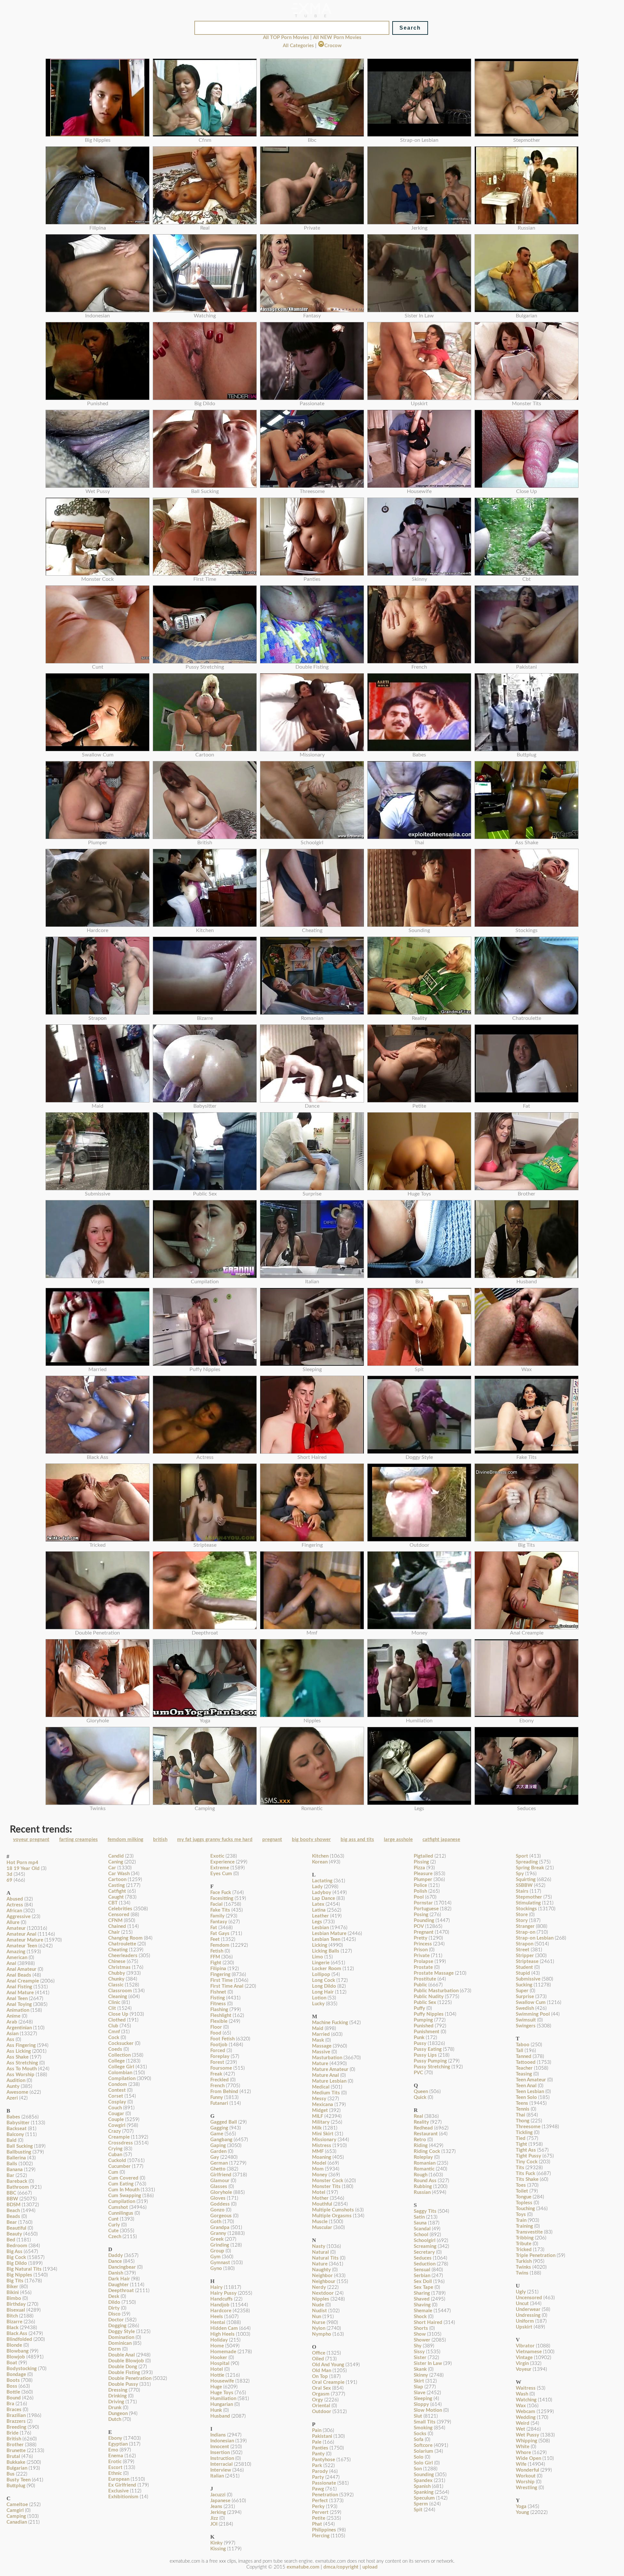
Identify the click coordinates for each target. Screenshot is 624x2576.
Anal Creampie (23, 1981)
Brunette (16, 2451)
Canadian (17, 2522)
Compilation (122, 2079)
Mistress (322, 2146)
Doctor (116, 2320)
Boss (12, 2386)
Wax (521, 2406)
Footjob (219, 2045)
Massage (322, 2046)
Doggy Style (122, 2332)
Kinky (216, 2543)
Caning (116, 1862)
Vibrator (525, 2346)
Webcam (526, 2412)
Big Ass (14, 2252)
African (14, 1911)
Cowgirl (117, 2125)
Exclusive (118, 2491)
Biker (12, 2287)
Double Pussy (123, 2384)
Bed (11, 2240)
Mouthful (322, 2204)
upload (370, 2567)
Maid (318, 2029)
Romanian (425, 2163)
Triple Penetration (536, 2256)
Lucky (318, 2004)
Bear (12, 2222)
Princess (423, 1944)
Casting (117, 1885)
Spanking (424, 2492)
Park (317, 2466)
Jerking (218, 2512)
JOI (214, 2524)
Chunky (116, 1979)
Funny (217, 2097)
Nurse (319, 2322)
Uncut (522, 2304)
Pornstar (423, 1903)
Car (112, 1868)
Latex (318, 1904)
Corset (116, 2096)
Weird (523, 2423)
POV (419, 1926)
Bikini (13, 2293)
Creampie (119, 2137)
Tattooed (526, 2062)
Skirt (419, 2381)
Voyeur (524, 2369)
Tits (520, 2168)
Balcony (15, 2135)
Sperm (421, 2504)
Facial (216, 1904)
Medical (321, 2087)
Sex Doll (423, 2282)
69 (9, 1880)
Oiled (318, 2359)
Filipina (218, 1969)
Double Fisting (124, 2373)
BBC (11, 2193)
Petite (319, 2518)
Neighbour (324, 2282)
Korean (320, 1862)
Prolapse (423, 1962)
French (217, 2086)
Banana (15, 2170)
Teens (522, 2103)
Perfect (320, 2501)
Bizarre (14, 2322)
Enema (116, 2456)
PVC (418, 2073)
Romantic (424, 2169)
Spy (520, 1874)
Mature (320, 2064)
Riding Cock (427, 2151)
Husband (220, 2416)
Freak (216, 2074)
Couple (116, 2120)
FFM (215, 1957)
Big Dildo (17, 2263)
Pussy (420, 2043)
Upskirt (524, 2327)
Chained (117, 1926)
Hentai (218, 2322)
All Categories (298, 46)
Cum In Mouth (124, 2190)
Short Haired (428, 2322)
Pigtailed (423, 1856)
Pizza (419, 1868)
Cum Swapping (125, 2196)
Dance (115, 2261)
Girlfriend (221, 2175)
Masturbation (327, 2058)
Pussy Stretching (432, 2067)
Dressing (118, 2390)
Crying (115, 2149)
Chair (114, 1932)
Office (319, 2353)
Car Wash (119, 1874)
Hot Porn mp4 (22, 1863)
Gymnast (220, 2263)
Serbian (422, 2276)
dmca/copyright (341, 2567)
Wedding (526, 2417)
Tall (520, 2051)
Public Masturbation (436, 1991)
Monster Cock (328, 2181)
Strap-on (526, 1932)
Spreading (527, 1862)
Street (523, 1950)
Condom (118, 2084)
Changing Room (125, 1938)
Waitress (526, 2388)
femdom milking (125, 1840)
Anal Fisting (19, 1987)
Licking (320, 1945)
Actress (15, 1905)
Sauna (420, 2223)
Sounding (424, 2475)
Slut (418, 2416)
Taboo (523, 2045)
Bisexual (16, 2310)
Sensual (422, 2270)
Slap (418, 2387)
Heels (217, 2317)
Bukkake (16, 2462)
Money (320, 2175)
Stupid (523, 1973)
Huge (216, 2387)
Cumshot (118, 2207)
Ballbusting (19, 2152)
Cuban (115, 2155)
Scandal (422, 2229)
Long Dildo (324, 1986)
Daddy (116, 2256)
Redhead (423, 2128)
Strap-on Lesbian (535, 1938)
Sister (420, 2358)
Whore (523, 2453)
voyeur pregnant (31, 1840)
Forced (218, 2051)
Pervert (320, 2512)
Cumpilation (122, 2202)
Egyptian (118, 2444)
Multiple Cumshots (333, 2210)
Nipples (321, 2299)
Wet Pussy (527, 2435)
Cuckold (117, 2161)
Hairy (216, 2287)
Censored (119, 1915)
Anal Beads (19, 1975)
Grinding (220, 2245)
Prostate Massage (434, 1973)
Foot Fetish (222, 2039)
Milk (317, 2128)
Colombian (120, 2073)
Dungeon (118, 2414)
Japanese (220, 2501)
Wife (521, 2464)
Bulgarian (17, 2468)
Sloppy (421, 2404)
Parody (320, 2471)
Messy (319, 2099)
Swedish (525, 2008)
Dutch (115, 2419)
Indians (218, 2435)
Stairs (522, 1891)
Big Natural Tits (24, 2269)
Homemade (223, 2352)
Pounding (424, 1921)
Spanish (422, 2486)
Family (217, 1916)
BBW (12, 2199)
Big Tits (15, 2281)
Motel (319, 2192)
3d (9, 1874)
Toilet (522, 2191)
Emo (113, 2450)
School (421, 2235)
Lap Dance (324, 1898)
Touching (525, 2209)
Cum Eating (121, 2184)
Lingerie (321, 1963)
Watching (526, 2400)
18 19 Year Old (23, 1869)
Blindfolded (19, 2339)
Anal (11, 1963)
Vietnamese (529, 2352)
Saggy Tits (425, 2211)
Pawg (318, 2489)
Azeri (12, 2098)
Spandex (423, 2481)
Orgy (318, 2400)
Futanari (219, 2103)
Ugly (521, 2292)
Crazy (115, 2131)
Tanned (524, 2056)
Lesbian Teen (326, 1939)
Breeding (16, 2427)
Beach (13, 2211)
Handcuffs (221, 2299)
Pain (317, 2430)
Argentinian (19, 2028)
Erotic (115, 2462)
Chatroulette (122, 1944)
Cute (113, 2231)
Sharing (422, 2293)
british (160, 1840)
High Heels (222, 2334)
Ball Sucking (20, 2146)
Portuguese (426, 1909)
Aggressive (19, 1917)
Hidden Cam (224, 2328)
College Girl (121, 2067)
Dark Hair (119, 2279)
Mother (320, 2198)
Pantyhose (324, 2460)
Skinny (421, 2375)
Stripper (525, 1956)
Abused (15, 1899)
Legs (317, 1922)
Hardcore (221, 2311)
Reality (421, 2122)
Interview (221, 2470)
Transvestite (529, 2232)
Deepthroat (121, 2291)
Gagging (219, 2128)
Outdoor (322, 2412)
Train (521, 2220)
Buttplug (16, 2486)
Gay (215, 2157)
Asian (13, 2034)
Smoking (423, 2428)
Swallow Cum (531, 2002)
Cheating (118, 1950)
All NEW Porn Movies (337, 38)
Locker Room (327, 1969)
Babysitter (18, 2123)
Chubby (117, 1973)
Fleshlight (221, 2015)
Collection (119, 2055)
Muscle (320, 2222)
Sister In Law (428, 2363)
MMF (318, 2151)
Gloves (218, 2198)
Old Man (322, 2371)
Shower (422, 2340)
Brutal (13, 2456)
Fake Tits (220, 1910)
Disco (114, 2314)
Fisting (218, 1998)
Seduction (425, 2264)
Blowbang (18, 2351)
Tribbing (525, 2238)
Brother (15, 2445)
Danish (116, 2273)
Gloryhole (221, 2192)
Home (217, 2346)
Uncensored (529, 2298)
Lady (317, 1887)
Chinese (117, 1962)
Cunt (113, 2219)
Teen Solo (526, 2097)
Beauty (14, 2234)
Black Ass (17, 2334)
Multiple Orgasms (332, 2216)
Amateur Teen (22, 1946)
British (14, 2439)
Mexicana (323, 2105)
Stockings (526, 1909)
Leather (320, 1916)
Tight (521, 2144)
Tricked (524, 2250)
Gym (215, 2257)
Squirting (526, 1880)
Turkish (524, 2261)
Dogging (117, 2326)
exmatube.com (303, 2567)
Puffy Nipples (429, 2014)
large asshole (398, 1840)
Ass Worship (20, 2075)
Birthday (16, 2304)
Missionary (324, 2140)
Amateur (16, 1928)
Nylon (319, 2328)
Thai (520, 2115)
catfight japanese (441, 1840)
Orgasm (321, 2394)
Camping (16, 2516)
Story (522, 1921)
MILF (318, 2116)
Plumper (423, 1880)
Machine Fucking (330, 2023)
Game (217, 2134)
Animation (18, 2010)
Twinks (523, 2267)
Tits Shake (527, 2179)
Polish (420, 1891)
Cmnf (114, 2032)
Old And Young (328, 2365)
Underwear (528, 2309)
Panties (320, 2448)
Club (113, 2026)
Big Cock (16, 2257)
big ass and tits (357, 1840)
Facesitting (222, 1898)
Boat (12, 2363)
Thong (523, 2121)
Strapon (525, 1944)
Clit (112, 2008)
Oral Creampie (328, 2382)
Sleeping (423, 2399)
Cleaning (118, 1997)
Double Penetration (130, 2378)
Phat (317, 2524)
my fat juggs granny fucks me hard (215, 1840)
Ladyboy (322, 1893)
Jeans (216, 2507)
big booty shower (311, 1840)
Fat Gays (220, 1934)
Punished (424, 2026)
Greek (217, 2239)
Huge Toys (222, 2393)
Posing (421, 1915)
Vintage (524, 2358)
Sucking (524, 1985)
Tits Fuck (526, 2174)
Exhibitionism (123, 2497)
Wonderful (527, 2470)
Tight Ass (526, 2150)
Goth (216, 2222)
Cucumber (119, 2166)
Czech (115, 2237)
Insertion (220, 2453)
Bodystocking (22, 2369)
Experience (222, 1862)
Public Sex (425, 2002)
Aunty (13, 2086)
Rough (421, 2175)
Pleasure (423, 1874)
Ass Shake (18, 2057)
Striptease (527, 1962)
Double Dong (123, 2367)
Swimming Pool (533, 2014)
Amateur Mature (25, 1940)
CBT (113, 1903)
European (119, 2479)
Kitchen (320, 1856)
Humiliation (223, 2399)
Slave (420, 2393)
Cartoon (117, 1880)
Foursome (221, 2068)
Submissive (528, 1979)
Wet (520, 2429)
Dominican (120, 2343)
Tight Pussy (528, 2156)
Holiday (219, 2340)
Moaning (322, 2157)
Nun (317, 2317)
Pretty (421, 1938)
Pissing (421, 1862)
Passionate (324, 2483)
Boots (13, 2380)
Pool (419, 1897)
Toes (521, 2185)
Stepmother (529, 1897)
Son (418, 2469)
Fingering (220, 1975)
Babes (13, 2117)
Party (318, 2477)
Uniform (525, 2321)
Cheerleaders (123, 1956)
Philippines (324, 2530)
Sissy (419, 2352)
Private (422, 1956)
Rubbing (423, 2187)
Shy (418, 2346)
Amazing (16, 1952)
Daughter (118, 2285)
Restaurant (426, 2134)
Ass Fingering (21, 2045)
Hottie (217, 2375)
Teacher (524, 2068)
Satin (419, 2217)
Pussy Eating (428, 2049)
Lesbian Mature (329, 1934)
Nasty (319, 2246)
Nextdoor (323, 2293)
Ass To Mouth (22, 2069)
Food (216, 2033)
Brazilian (16, 2416)
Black (13, 2328)
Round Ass (425, 2181)
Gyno (216, 2269)
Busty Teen (19, 2480)
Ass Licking (19, 2051)
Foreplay (220, 2056)
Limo (318, 1957)
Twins (522, 2273)
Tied (521, 2138)
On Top (320, 2376)
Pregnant (424, 1932)
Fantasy (219, 1922)
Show (420, 2334)
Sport (522, 1856)
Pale (317, 2442)
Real (418, 2116)
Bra (10, 2404)
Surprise (525, 1997)
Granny (218, 2233)
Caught (116, 1897)
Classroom (120, 1991)
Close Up (118, 2014)
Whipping (526, 2441)
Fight (216, 1963)
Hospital (220, 2363)
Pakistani (322, 2436)
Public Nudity (429, 1997)
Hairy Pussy (223, 2293)
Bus (11, 2474)
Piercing (321, 2536)
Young (522, 2512)
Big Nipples (19, 2275)
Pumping (423, 2020)
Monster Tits (326, 2187)
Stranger (525, 1926)
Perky (318, 2507)
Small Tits (425, 2422)
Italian (217, 2476)
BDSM (13, 2205)
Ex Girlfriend (122, 2485)
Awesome (17, 2092)
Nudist (319, 2311)
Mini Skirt (323, 2134)
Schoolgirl (425, 2241)
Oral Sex (321, 2388)
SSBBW (524, 1885)
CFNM (115, 1921)
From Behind (224, 2092)
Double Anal (122, 2355)
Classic (116, 1985)
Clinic (114, 2002)
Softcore (423, 2445)
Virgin (522, 2363)
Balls (12, 2164)
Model (319, 2163)
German (219, 2163)
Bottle (13, 2392)
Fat (214, 1928)
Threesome (528, 2127)
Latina (319, 1910)
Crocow (333, 46)
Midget (320, 2110)
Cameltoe (17, 2505)
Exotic (217, 1856)
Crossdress (121, 2143)
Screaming (425, 2246)
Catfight (117, 1891)
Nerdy (319, 2287)
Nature (320, 2264)
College (117, 2061)
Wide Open (528, 2458)
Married (321, 2034)
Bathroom (18, 2187)
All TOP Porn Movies (286, 38)
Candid (116, 1856)
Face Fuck (221, 1893)
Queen (421, 2092)
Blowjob (16, 2357)
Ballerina (16, 2158)
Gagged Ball (224, 2122)
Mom (318, 2169)
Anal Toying (19, 2004)
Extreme (220, 1868)
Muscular (322, 2228)
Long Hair (323, 1992)
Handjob (220, 2305)
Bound (14, 2398)
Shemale (423, 2311)
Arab (12, 2022)
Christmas (119, 1967)
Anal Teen (17, 1999)
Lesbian (320, 1928)
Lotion (319, 1998)
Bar (10, 2176)
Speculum (424, 2498)
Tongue (524, 2197)
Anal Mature (20, 1993)
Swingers (526, 2026)
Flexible (219, 2021)
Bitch (12, 2316)
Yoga (521, 2507)
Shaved (422, 2299)
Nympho (322, 2334)
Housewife (222, 2381)
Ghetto (218, 2169)
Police (420, 1885)
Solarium (423, 2451)
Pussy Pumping (430, 2061)
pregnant (272, 1840)
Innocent (220, 2447)
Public (420, 1985)
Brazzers (16, 2421)
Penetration (325, 2495)
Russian (422, 2192)
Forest (217, 2062)
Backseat (17, 2129)
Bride (13, 2433)
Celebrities (120, 1909)
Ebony (115, 2438)
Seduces (423, 2258)
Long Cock (324, 1980)
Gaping (218, 2146)
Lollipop (321, 1975)
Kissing (218, 2549)
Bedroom (17, 2246)
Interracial (221, 2464)
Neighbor (322, 2276)
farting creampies (78, 1840)
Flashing (219, 2010)
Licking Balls (326, 1951)
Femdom (220, 1945)
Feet (215, 1939)
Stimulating (528, 1903)
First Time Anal (227, 1986)
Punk (419, 2038)
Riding (421, 2146)
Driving (116, 2402)
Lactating (322, 1881)
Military (321, 2122)
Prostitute (425, 1979)
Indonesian (222, 2441)
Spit (418, 2510)
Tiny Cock (527, 2162)
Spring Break (530, 1868)
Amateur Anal (21, 1934)
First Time (221, 1980)
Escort (115, 2468)
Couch (115, 2108)
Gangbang (221, 2140)
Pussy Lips (425, 2055)
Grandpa (220, 2228)
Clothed (117, 2020)
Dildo (114, 2302)
